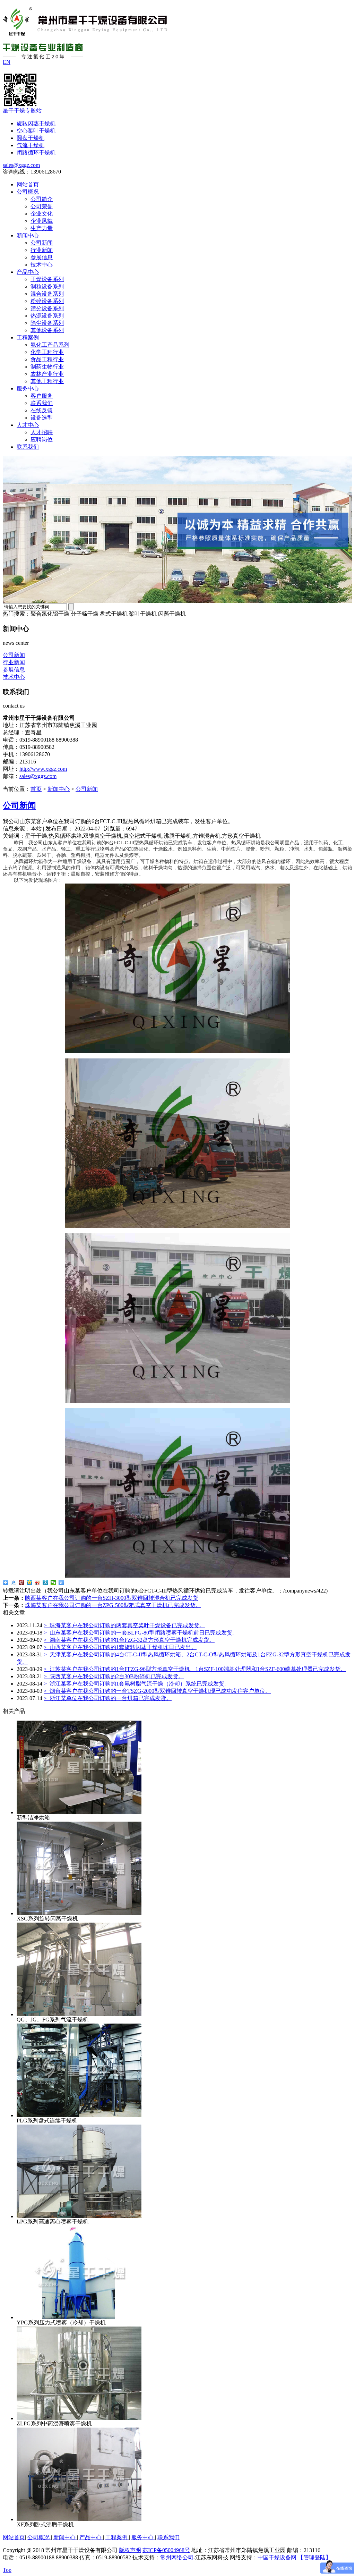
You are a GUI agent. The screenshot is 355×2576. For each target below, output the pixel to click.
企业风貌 (42, 221)
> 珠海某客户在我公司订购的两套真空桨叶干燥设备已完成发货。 (124, 1625)
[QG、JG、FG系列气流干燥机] (79, 2014)
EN (7, 62)
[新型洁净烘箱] (79, 1812)
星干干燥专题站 (22, 111)
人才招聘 (42, 432)
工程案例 (28, 337)
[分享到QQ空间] (30, 1582)
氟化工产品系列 (50, 345)
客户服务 (42, 396)
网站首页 (28, 184)
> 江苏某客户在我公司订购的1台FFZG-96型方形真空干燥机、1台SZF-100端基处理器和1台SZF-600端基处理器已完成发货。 (195, 1669)
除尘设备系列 (47, 323)
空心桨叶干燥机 (36, 131)
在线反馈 (42, 410)
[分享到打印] (62, 1582)
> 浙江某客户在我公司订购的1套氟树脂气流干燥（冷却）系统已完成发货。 (137, 1684)
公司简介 (42, 199)
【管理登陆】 (314, 2557)
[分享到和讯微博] (22, 1582)
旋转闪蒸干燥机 (36, 123)
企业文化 (42, 214)
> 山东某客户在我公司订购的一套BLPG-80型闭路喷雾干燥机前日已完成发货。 (141, 1633)
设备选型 (42, 418)
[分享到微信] (54, 1582)
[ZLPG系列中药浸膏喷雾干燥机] (79, 2418)
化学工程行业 (47, 352)
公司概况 (28, 192)
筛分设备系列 (47, 308)
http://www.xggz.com (43, 769)
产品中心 (28, 272)
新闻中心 (28, 235)
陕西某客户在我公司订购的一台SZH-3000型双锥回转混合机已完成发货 (112, 1598)
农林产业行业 (47, 374)
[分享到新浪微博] (38, 1582)
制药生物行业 (47, 367)
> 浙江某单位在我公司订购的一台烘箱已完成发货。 (108, 1698)
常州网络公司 (177, 2557)
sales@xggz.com (21, 165)
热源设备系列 (47, 316)
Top (7, 2570)
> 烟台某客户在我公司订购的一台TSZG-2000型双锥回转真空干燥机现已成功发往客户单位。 (157, 1691)
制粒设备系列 (47, 286)
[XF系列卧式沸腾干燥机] (79, 2519)
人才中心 (28, 425)
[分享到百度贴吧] (14, 1582)
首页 (36, 789)
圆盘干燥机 (31, 138)
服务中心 (28, 388)
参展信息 (42, 257)
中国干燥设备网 (277, 2557)
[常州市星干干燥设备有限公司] (85, 32)
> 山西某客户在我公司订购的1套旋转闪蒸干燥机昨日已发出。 (120, 1647)
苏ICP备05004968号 (166, 2550)
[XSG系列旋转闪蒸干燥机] (79, 1913)
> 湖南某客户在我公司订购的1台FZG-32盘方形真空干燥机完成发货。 (129, 1640)
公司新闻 (42, 243)
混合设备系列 (47, 294)
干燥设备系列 (47, 279)
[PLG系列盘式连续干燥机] (79, 2115)
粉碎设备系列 (47, 301)
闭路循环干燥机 (36, 153)
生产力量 (42, 228)
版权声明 (130, 2550)
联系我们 (42, 403)
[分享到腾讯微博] (46, 1582)
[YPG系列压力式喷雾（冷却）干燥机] (79, 2317)
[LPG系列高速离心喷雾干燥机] (79, 2216)
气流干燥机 (31, 145)
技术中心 (42, 265)
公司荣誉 (42, 206)
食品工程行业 (47, 359)
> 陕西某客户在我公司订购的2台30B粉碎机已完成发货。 (114, 1676)
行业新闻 (42, 250)
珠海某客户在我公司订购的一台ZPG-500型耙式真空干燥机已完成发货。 (113, 1605)
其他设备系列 (47, 330)
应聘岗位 (42, 440)
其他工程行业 (47, 381)
